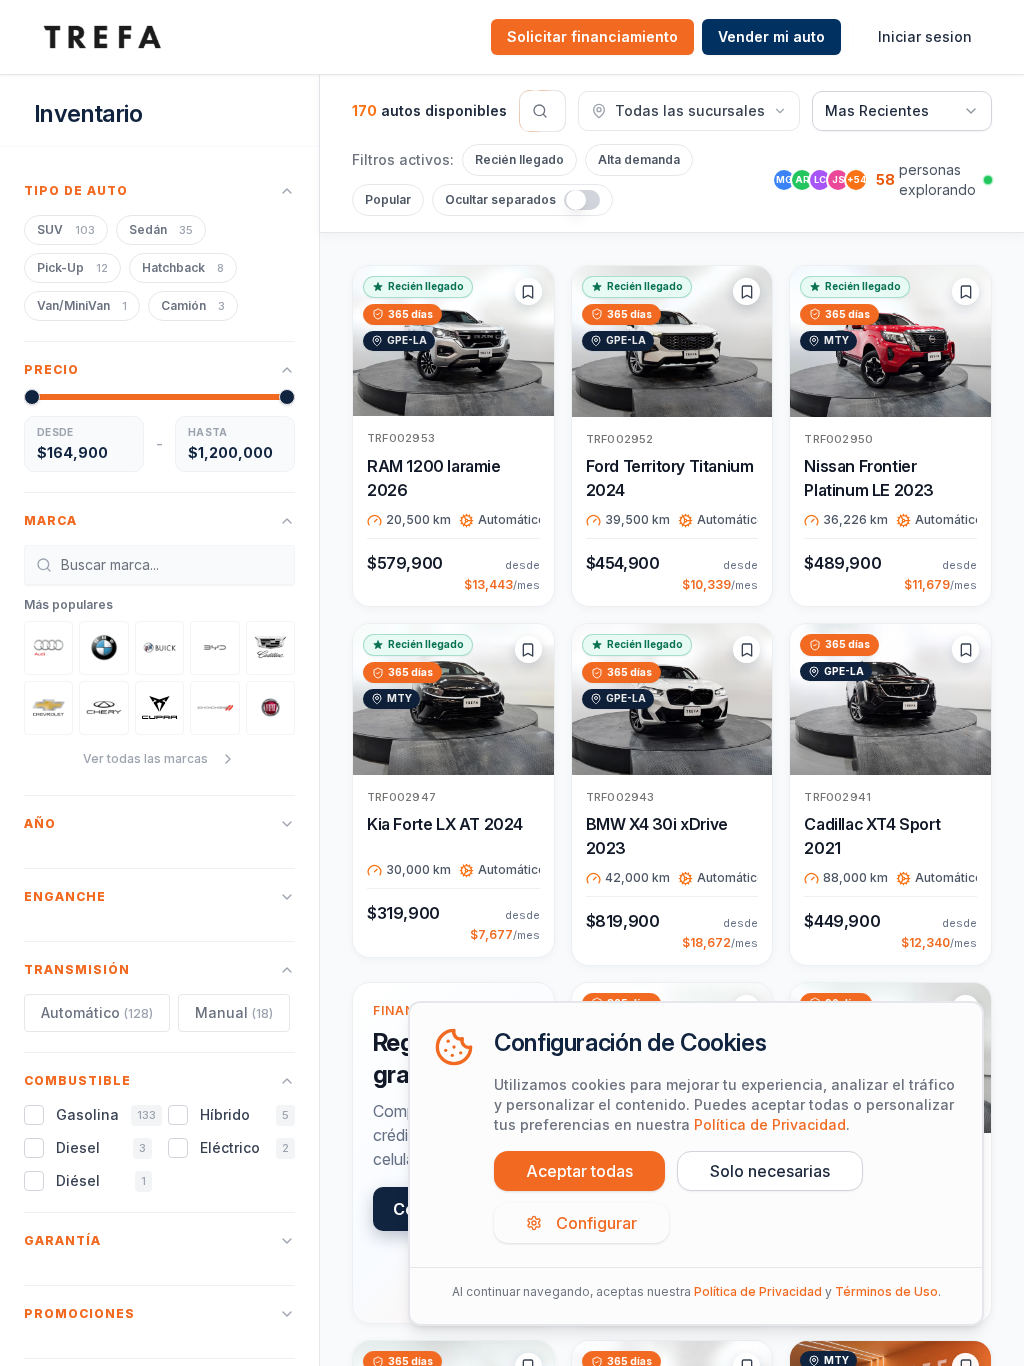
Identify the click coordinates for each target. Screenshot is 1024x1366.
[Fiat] (270, 708)
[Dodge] (214, 708)
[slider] (32, 397)
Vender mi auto (771, 36)
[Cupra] (159, 708)
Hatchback (183, 267)
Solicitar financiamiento (592, 36)
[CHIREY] (103, 708)
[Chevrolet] (48, 708)
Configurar (596, 1223)
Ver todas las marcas (145, 758)
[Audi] (48, 648)
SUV (66, 229)
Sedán (161, 229)
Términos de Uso (886, 1291)
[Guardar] (528, 291)
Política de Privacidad (770, 1124)
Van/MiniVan (82, 305)
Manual (234, 1012)
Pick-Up (72, 267)
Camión (193, 305)
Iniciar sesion (925, 36)
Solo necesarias (770, 1171)
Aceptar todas (579, 1171)
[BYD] (214, 648)
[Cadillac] (270, 648)
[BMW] (103, 648)
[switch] (582, 200)
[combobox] (902, 111)
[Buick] (159, 648)
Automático (97, 1012)
